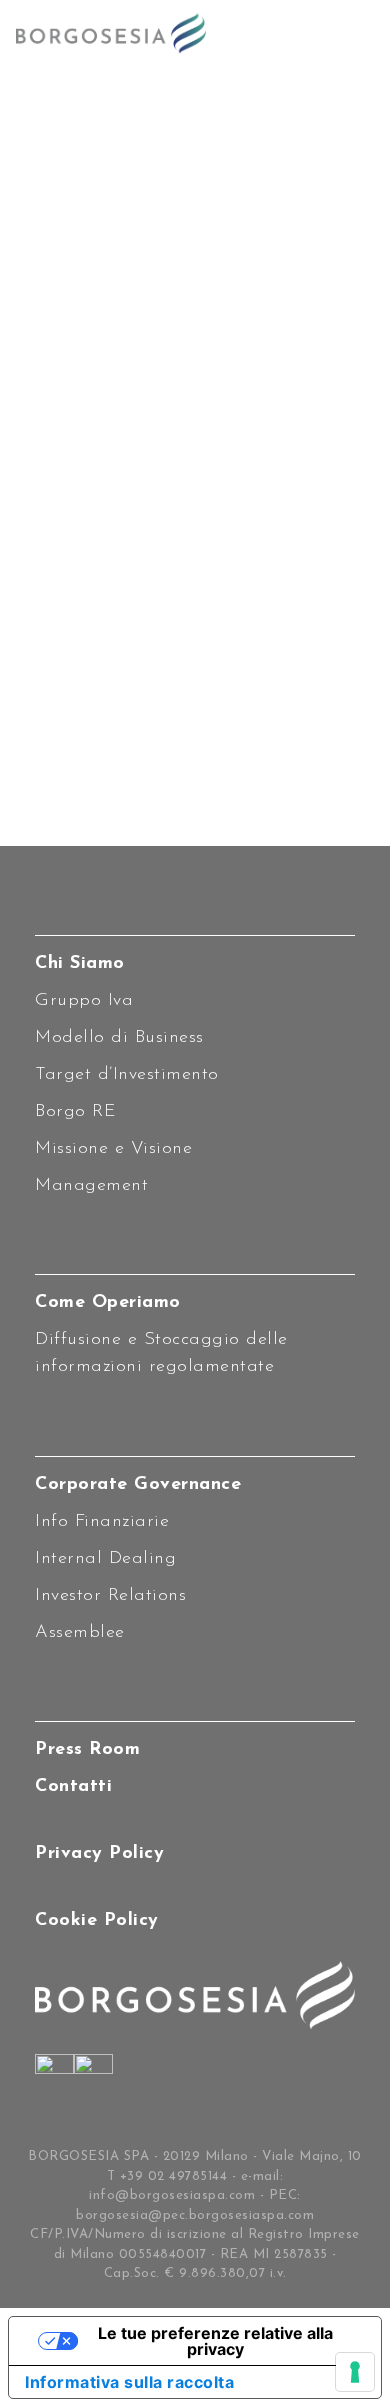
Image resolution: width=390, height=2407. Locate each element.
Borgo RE (75, 1112)
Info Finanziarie (102, 1522)
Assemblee (80, 1633)
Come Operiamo (108, 1303)
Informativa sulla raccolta (129, 2382)
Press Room (87, 1750)
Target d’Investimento (127, 1075)
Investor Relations (110, 1596)
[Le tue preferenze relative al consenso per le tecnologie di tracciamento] (355, 2372)
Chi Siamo (80, 964)
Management (91, 1186)
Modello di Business (119, 1038)
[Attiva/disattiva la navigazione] (354, 33)
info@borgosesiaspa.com (172, 2195)
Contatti (73, 1787)
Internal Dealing (105, 1559)
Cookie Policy (97, 1921)
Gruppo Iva (84, 1001)
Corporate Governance (138, 1485)
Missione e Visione (113, 1149)
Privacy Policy (99, 1854)
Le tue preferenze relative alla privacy (215, 2341)
